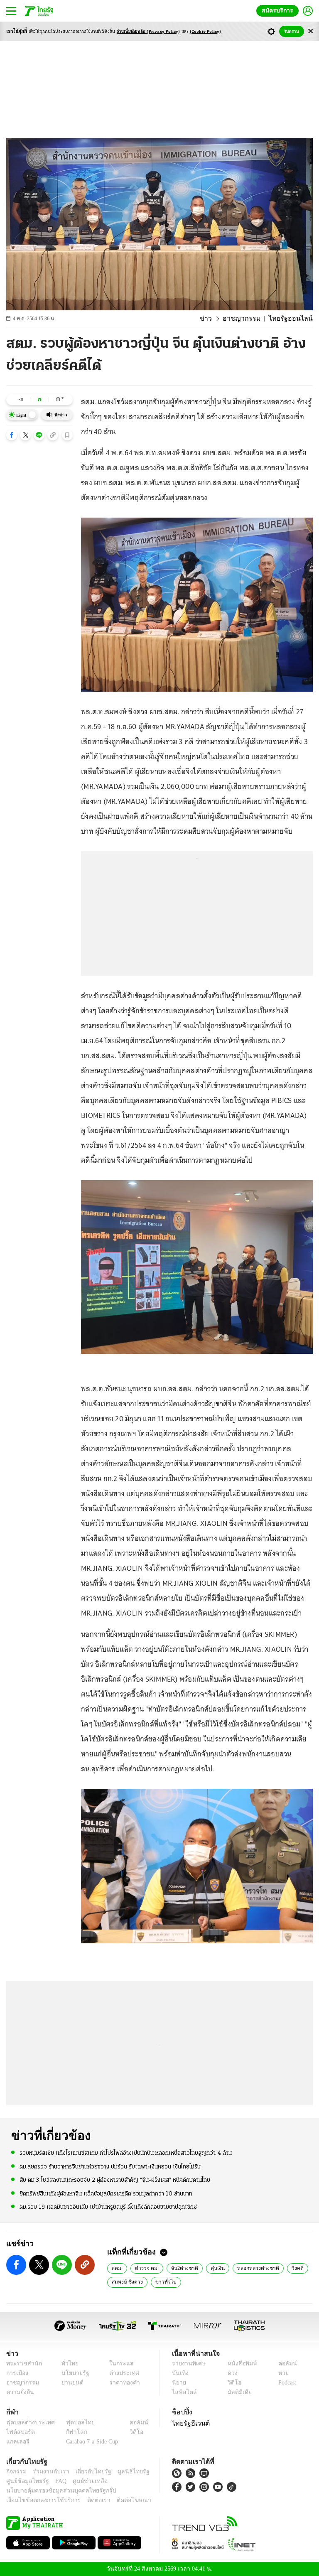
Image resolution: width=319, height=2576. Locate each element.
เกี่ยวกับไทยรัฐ (87, 2472)
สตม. (117, 2268)
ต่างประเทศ (121, 2373)
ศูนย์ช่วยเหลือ (82, 2481)
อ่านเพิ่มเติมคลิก (148, 32)
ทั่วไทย (68, 2364)
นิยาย (178, 2383)
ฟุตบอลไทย (74, 2423)
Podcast (286, 2383)
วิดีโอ (232, 2383)
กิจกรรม (16, 2472)
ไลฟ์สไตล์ (183, 2392)
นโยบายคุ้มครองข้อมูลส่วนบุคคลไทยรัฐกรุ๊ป (55, 2491)
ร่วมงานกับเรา (48, 2472)
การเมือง (16, 2373)
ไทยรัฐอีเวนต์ (189, 2423)
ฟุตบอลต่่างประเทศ (28, 2423)
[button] (12, 435)
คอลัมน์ (283, 2364)
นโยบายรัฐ (72, 2373)
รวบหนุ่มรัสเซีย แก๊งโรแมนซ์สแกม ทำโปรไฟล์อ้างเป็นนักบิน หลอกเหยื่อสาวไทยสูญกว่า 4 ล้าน (126, 2153)
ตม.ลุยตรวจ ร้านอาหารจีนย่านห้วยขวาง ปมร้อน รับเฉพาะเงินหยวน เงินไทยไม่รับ (110, 2166)
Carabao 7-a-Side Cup (90, 2442)
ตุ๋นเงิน (214, 2268)
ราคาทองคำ (122, 2383)
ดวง (231, 2373)
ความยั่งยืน (19, 2392)
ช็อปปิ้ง (181, 2412)
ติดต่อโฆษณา (120, 2500)
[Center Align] (310, 31)
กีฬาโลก (70, 2432)
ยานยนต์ (70, 2383)
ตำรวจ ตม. (146, 2268)
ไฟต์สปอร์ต (19, 2432)
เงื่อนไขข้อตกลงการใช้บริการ (39, 2500)
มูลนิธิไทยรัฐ (124, 2472)
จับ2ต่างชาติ (183, 2268)
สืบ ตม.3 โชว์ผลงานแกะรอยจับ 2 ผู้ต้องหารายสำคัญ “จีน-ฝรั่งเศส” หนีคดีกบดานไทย (115, 2180)
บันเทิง (179, 2373)
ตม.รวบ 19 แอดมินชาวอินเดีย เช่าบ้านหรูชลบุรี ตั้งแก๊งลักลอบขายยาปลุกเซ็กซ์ (108, 2207)
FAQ (55, 2481)
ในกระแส (118, 2364)
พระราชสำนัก (21, 2364)
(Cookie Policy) (206, 32)
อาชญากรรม (250, 319)
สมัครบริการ (279, 11)
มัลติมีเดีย (237, 2392)
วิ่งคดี (291, 2268)
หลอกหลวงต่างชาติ (253, 2268)
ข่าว (217, 319)
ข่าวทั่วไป (163, 2281)
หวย (280, 2373)
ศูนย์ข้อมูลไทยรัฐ (25, 2481)
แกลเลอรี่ (17, 2442)
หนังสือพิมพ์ (239, 2364)
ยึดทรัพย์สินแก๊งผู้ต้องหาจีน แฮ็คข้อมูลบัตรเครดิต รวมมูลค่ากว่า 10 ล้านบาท (106, 2193)
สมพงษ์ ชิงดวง (127, 2281)
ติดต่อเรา (88, 2500)
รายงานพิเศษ (187, 2364)
